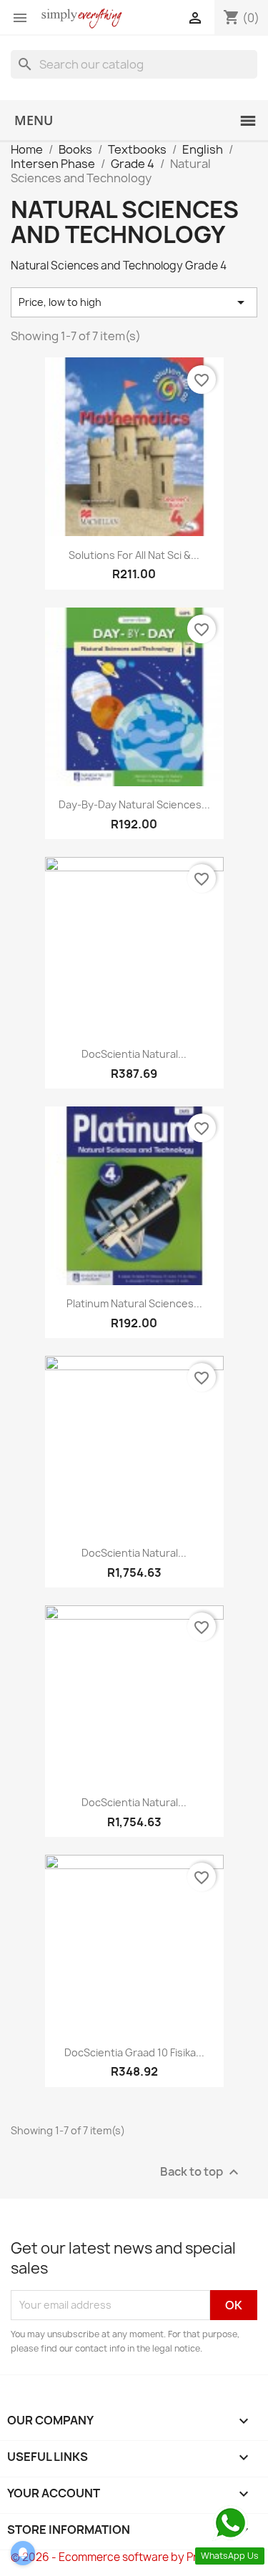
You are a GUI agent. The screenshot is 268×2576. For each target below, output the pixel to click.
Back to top (201, 2172)
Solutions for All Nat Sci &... (134, 555)
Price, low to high (134, 302)
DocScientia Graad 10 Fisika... (134, 2052)
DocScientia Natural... (134, 1054)
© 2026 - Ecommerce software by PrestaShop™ (134, 2557)
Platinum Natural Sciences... (134, 1303)
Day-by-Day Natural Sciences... (134, 804)
